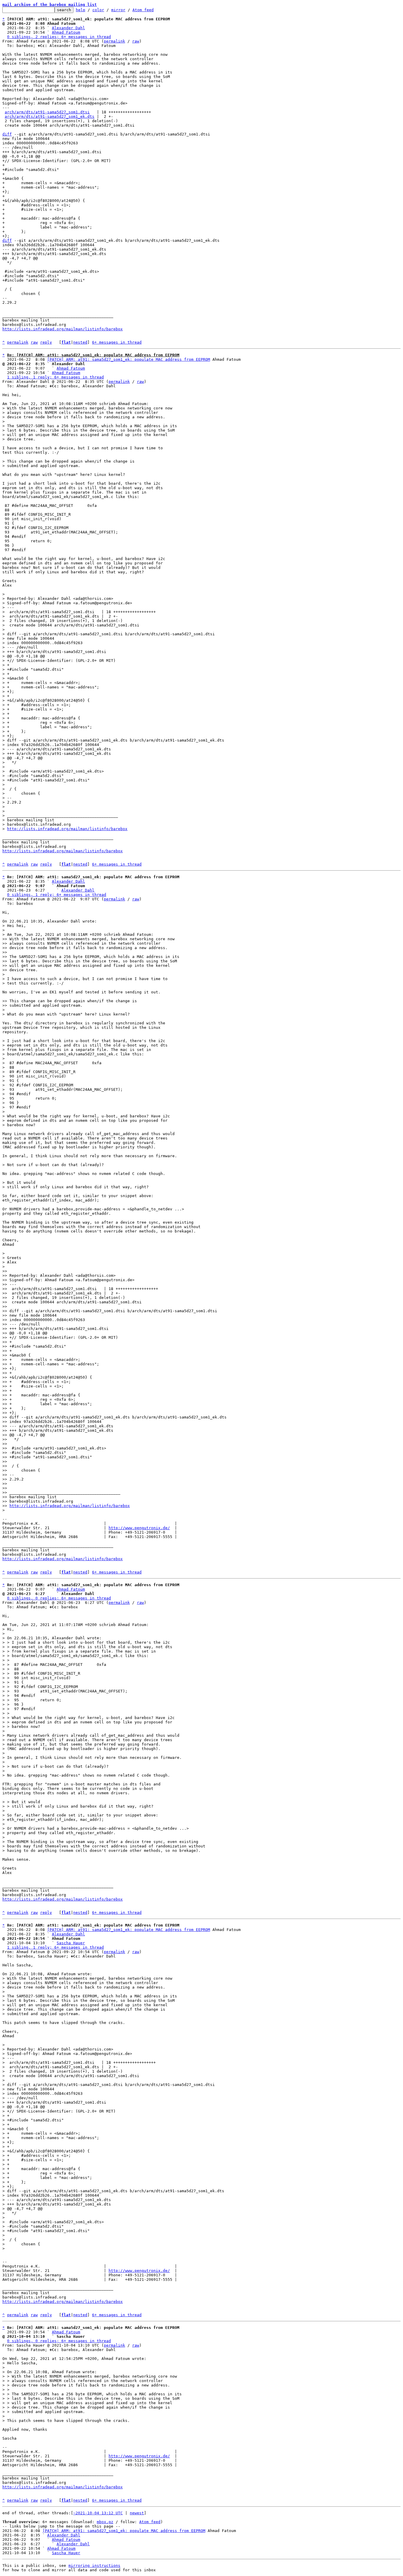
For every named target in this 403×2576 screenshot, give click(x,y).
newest (137, 2513)
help (81, 10)
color (98, 10)
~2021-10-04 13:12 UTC (98, 2513)
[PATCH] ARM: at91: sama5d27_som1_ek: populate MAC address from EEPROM (129, 359)
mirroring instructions (94, 2566)
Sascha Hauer (71, 1943)
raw (136, 41)
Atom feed (143, 10)
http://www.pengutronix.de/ (139, 1528)
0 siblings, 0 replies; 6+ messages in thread (59, 1598)
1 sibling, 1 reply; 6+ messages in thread (55, 377)
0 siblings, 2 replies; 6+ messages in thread (59, 37)
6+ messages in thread (117, 342)
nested (80, 342)
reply (46, 342)
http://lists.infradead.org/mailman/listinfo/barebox (63, 329)
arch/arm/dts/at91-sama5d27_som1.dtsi (47, 112)
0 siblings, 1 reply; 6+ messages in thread (57, 895)
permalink (114, 41)
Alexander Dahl (68, 28)
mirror (118, 10)
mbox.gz (105, 2522)
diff (7, 134)
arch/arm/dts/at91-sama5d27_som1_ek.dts (50, 116)
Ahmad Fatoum (66, 32)
